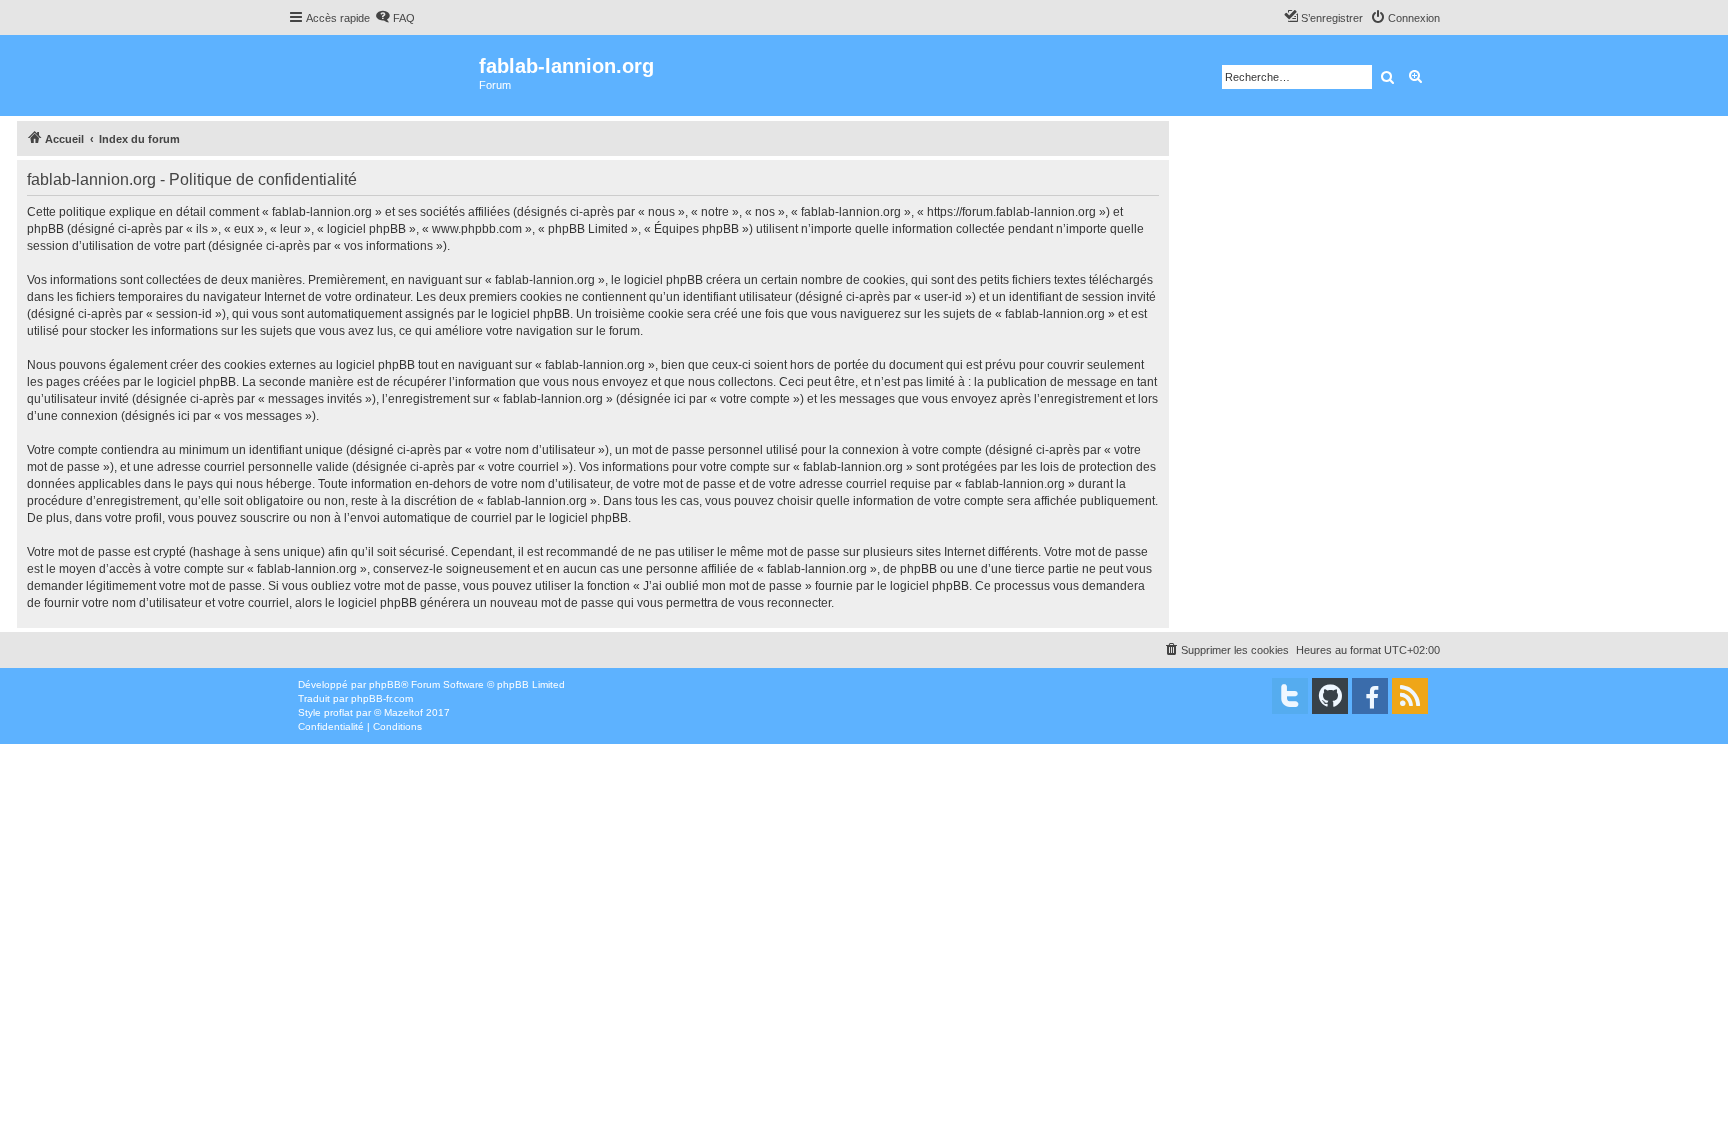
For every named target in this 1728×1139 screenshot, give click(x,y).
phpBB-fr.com (382, 698)
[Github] (1330, 696)
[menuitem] (395, 18)
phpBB (385, 684)
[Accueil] (383, 75)
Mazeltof (403, 712)
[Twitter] (1290, 696)
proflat (338, 712)
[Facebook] (1370, 696)
